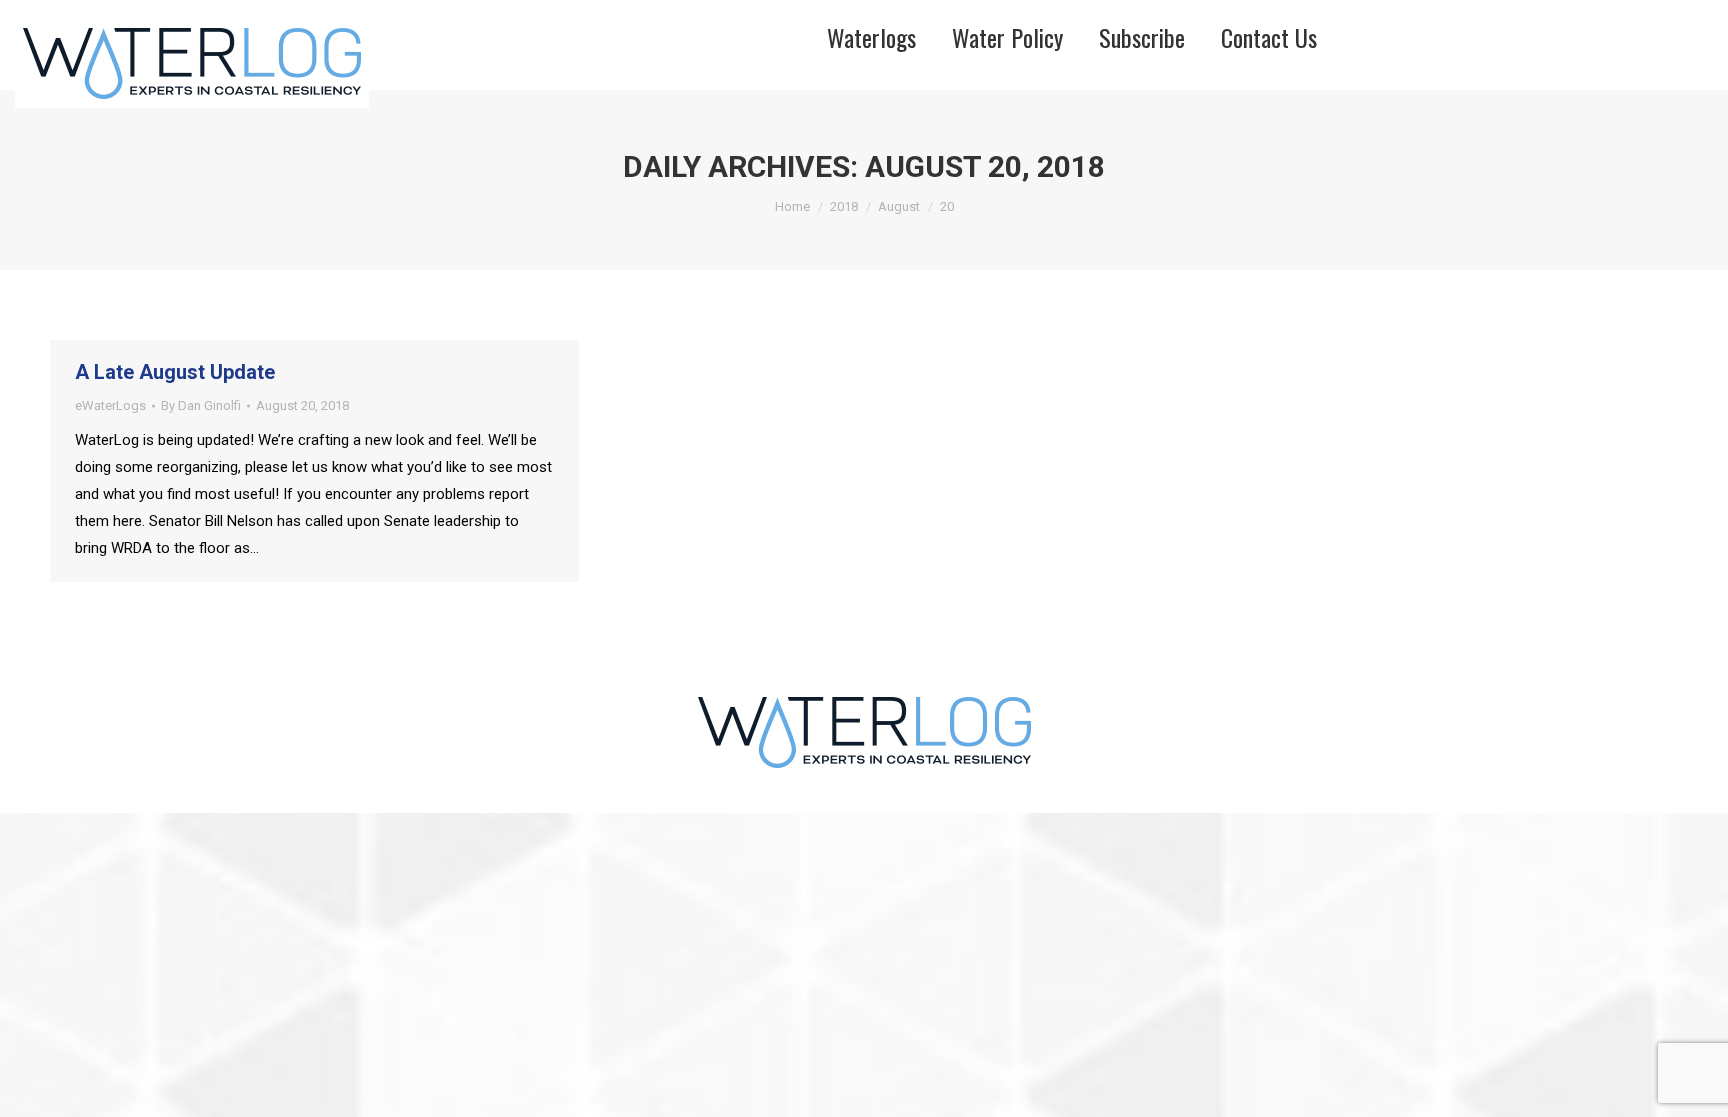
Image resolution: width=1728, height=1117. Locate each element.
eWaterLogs (110, 405)
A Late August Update (175, 372)
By (201, 405)
